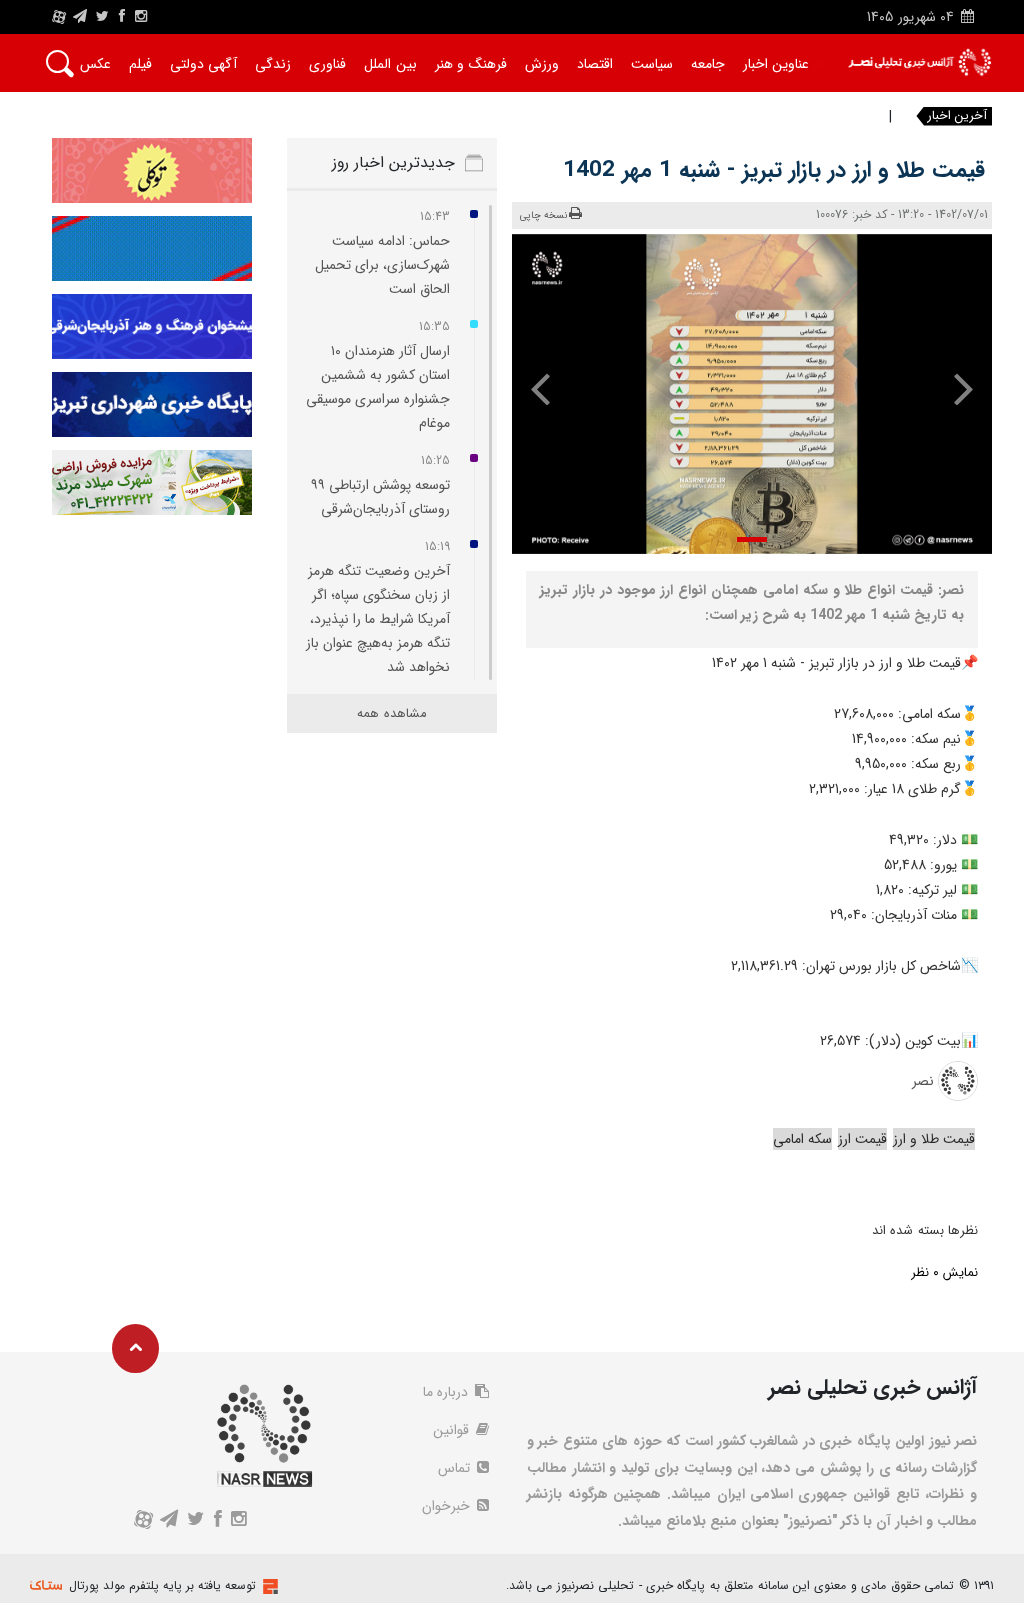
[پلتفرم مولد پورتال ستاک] (268, 1586)
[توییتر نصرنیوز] (103, 17)
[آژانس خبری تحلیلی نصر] (919, 62)
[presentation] (954, 388)
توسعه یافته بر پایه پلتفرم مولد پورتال (162, 1585)
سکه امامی (802, 1139)
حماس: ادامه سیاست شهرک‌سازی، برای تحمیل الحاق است (382, 265)
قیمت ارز (862, 1139)
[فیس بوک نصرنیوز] (122, 17)
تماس (456, 1468)
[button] (752, 539)
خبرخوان (448, 1506)
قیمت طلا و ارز (934, 1139)
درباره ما (447, 1392)
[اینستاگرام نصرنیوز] (141, 17)
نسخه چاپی (543, 215)
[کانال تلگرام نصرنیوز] (80, 17)
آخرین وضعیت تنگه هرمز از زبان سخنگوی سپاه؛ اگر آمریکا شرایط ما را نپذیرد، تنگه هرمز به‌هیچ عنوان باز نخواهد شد (378, 619)
